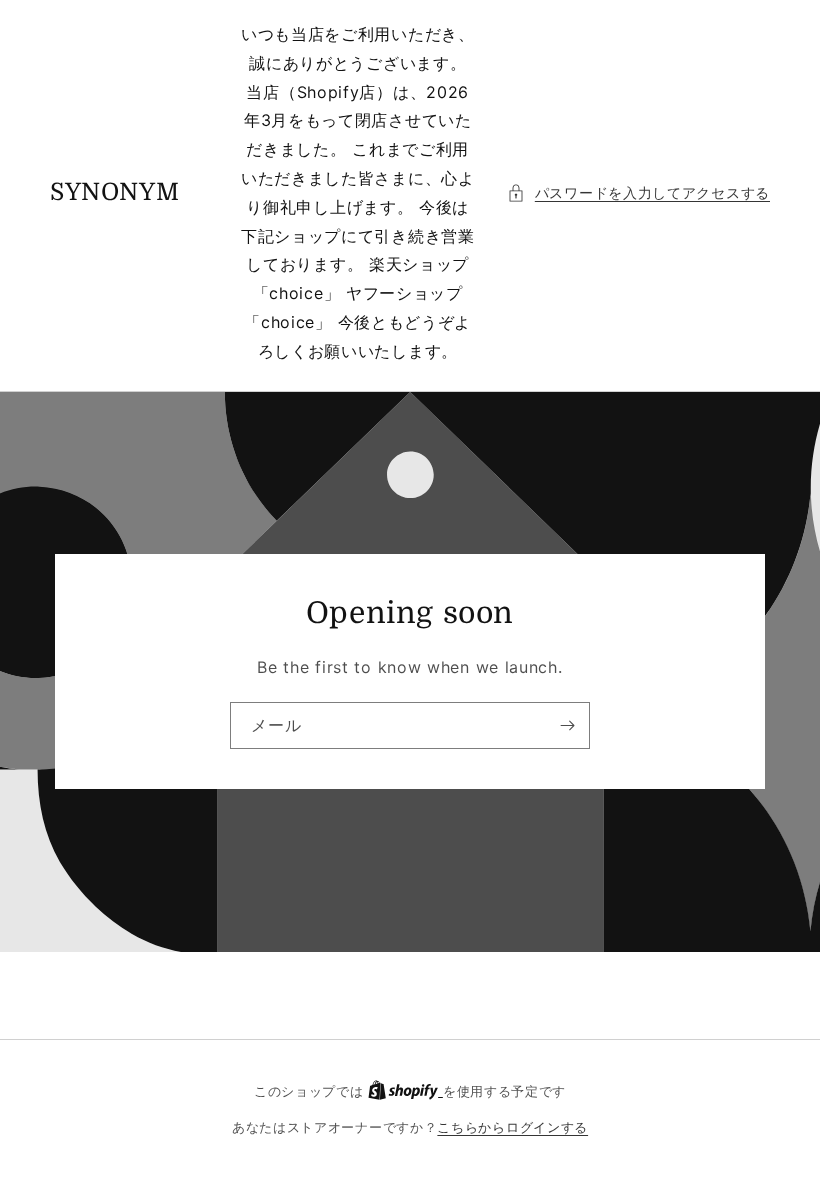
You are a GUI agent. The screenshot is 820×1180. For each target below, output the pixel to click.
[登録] (567, 725)
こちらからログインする (512, 1127)
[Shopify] (405, 1091)
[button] (638, 192)
